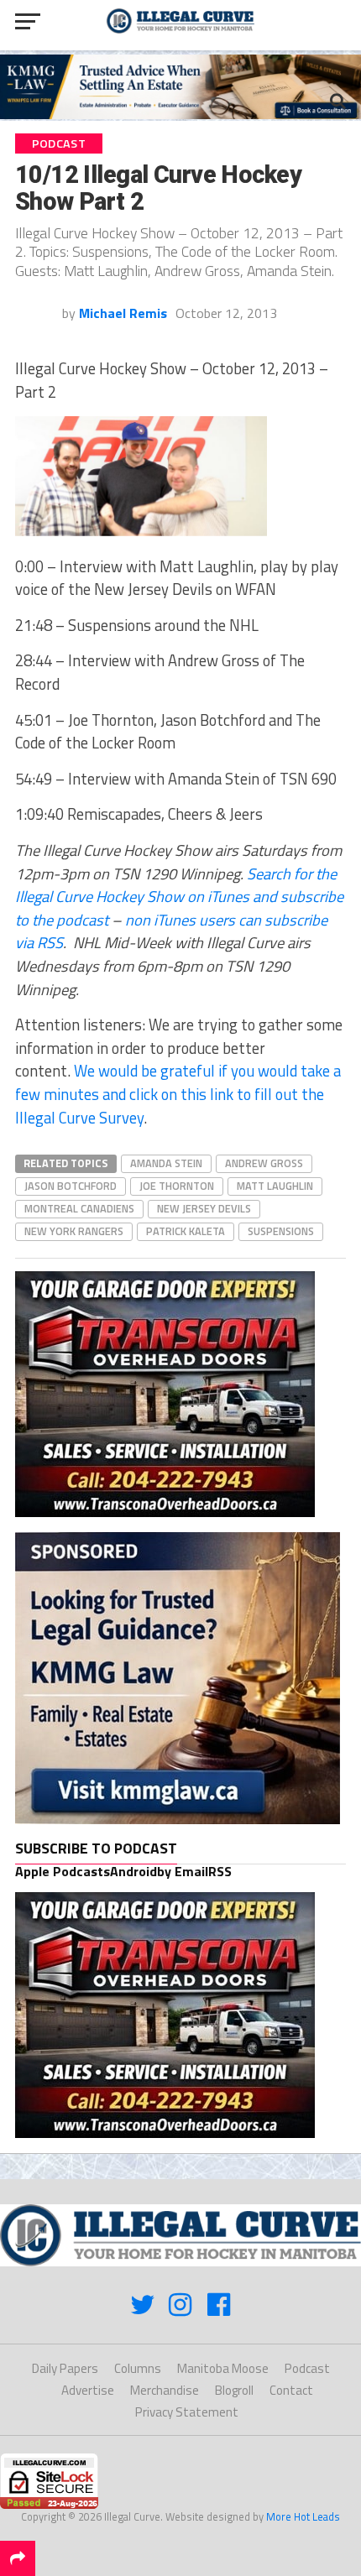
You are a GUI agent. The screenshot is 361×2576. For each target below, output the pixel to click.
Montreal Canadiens (79, 1208)
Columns (138, 2368)
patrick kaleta (186, 1231)
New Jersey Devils (204, 1208)
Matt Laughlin (275, 1186)
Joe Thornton (177, 1186)
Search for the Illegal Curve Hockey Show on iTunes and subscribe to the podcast (179, 897)
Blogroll (234, 2390)
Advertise (88, 2390)
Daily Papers (65, 2368)
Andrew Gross (264, 1163)
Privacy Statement (187, 2412)
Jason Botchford (71, 1186)
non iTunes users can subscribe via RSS (171, 931)
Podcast (307, 2368)
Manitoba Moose (223, 2368)
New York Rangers (74, 1231)
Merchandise (165, 2390)
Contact (291, 2390)
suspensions (281, 1231)
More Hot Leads (303, 2516)
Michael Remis (123, 313)
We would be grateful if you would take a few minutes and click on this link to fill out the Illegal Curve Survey (178, 1094)
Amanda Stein (166, 1163)
